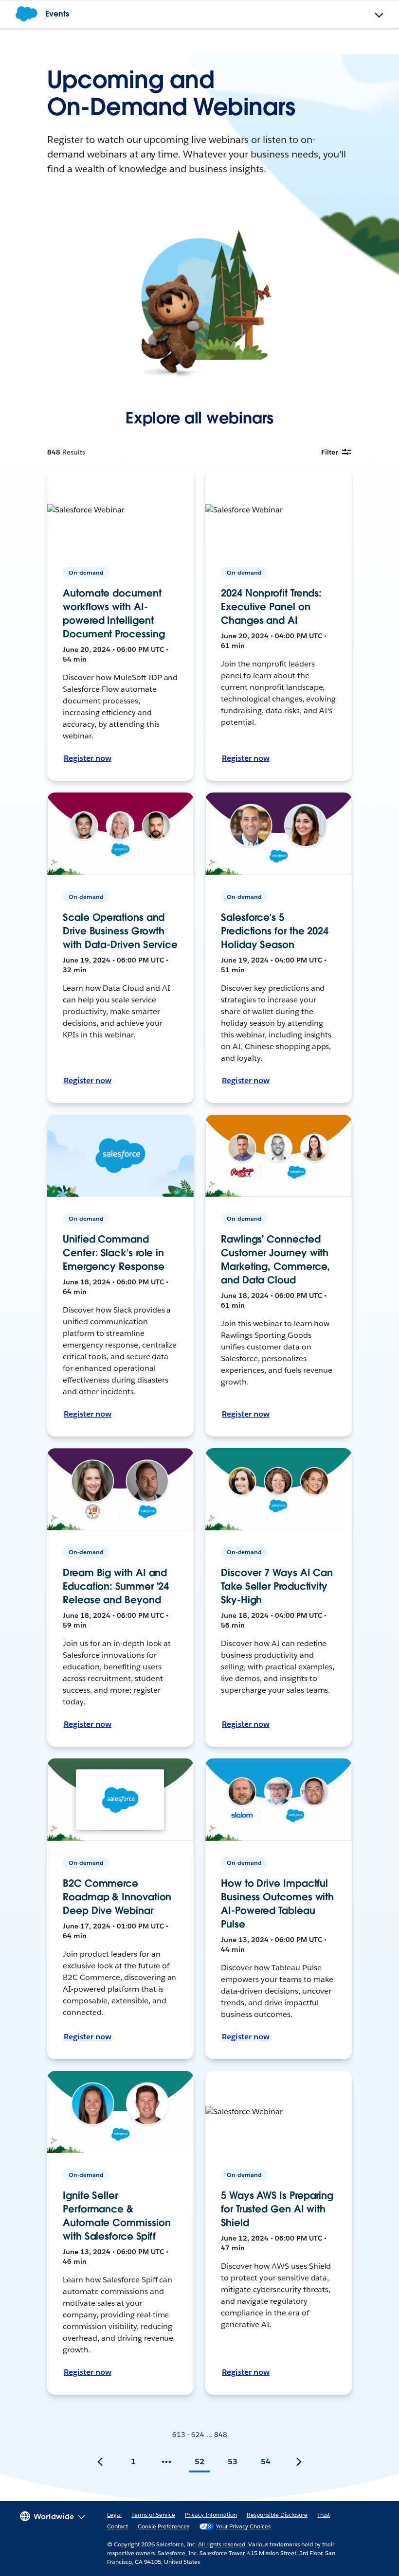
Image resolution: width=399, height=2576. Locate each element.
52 (199, 2462)
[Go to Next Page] (299, 2462)
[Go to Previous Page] (100, 2462)
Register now (88, 758)
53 (233, 2462)
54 (266, 2462)
